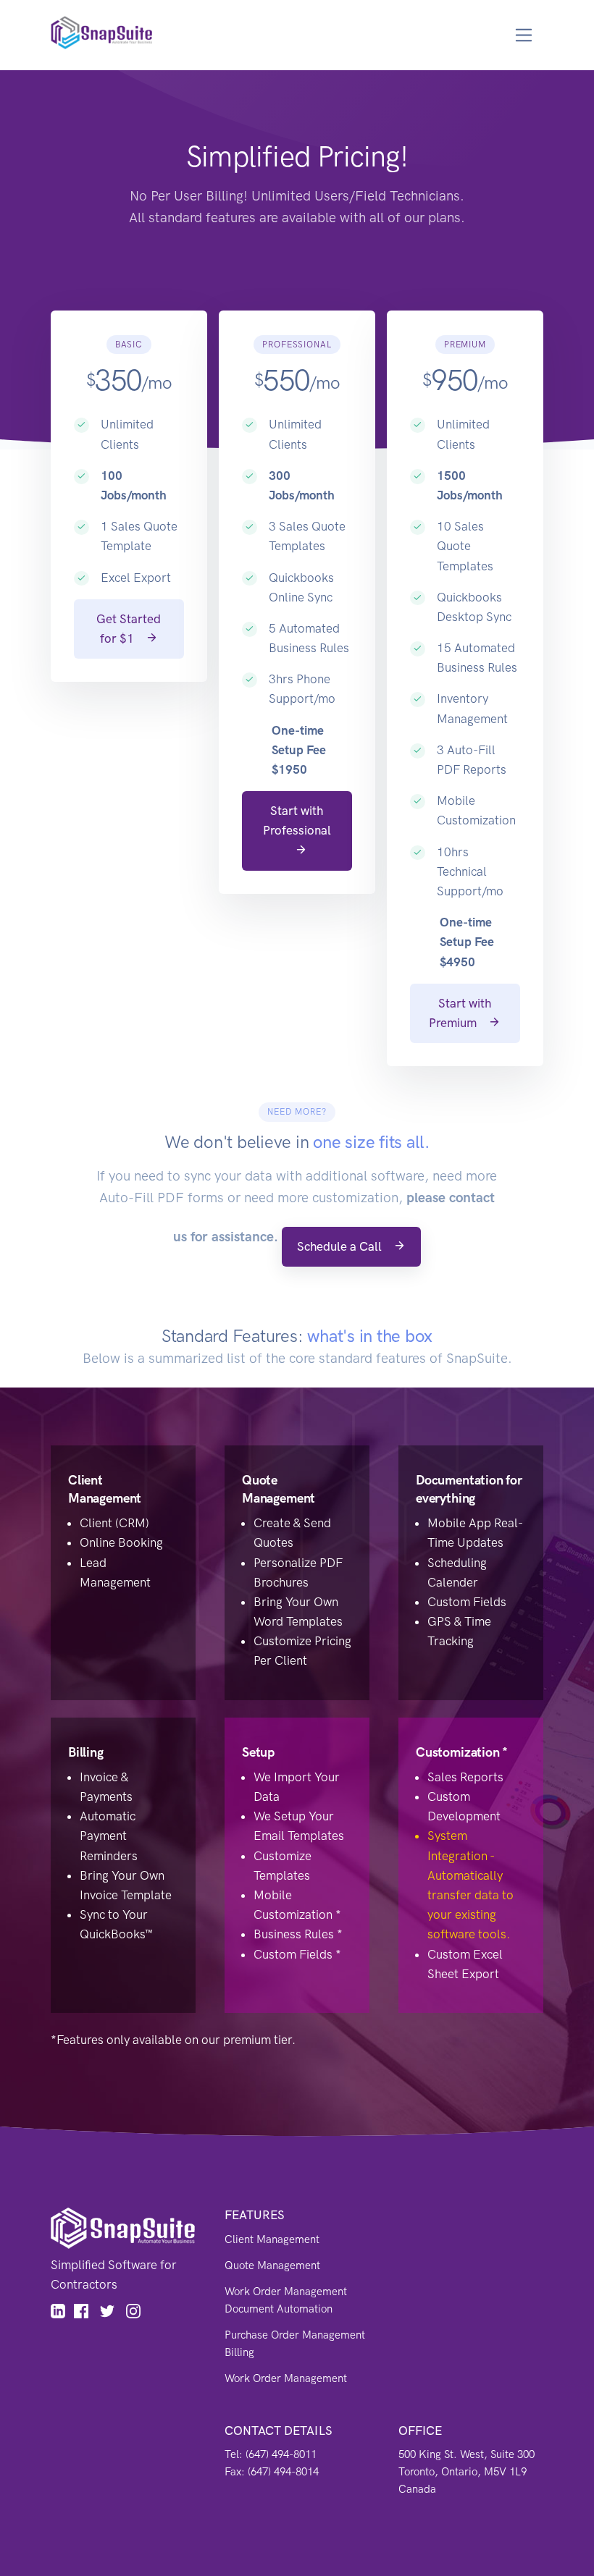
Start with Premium (460, 1013)
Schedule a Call (341, 1246)
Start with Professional (297, 820)
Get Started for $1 (129, 629)
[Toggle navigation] (524, 35)
